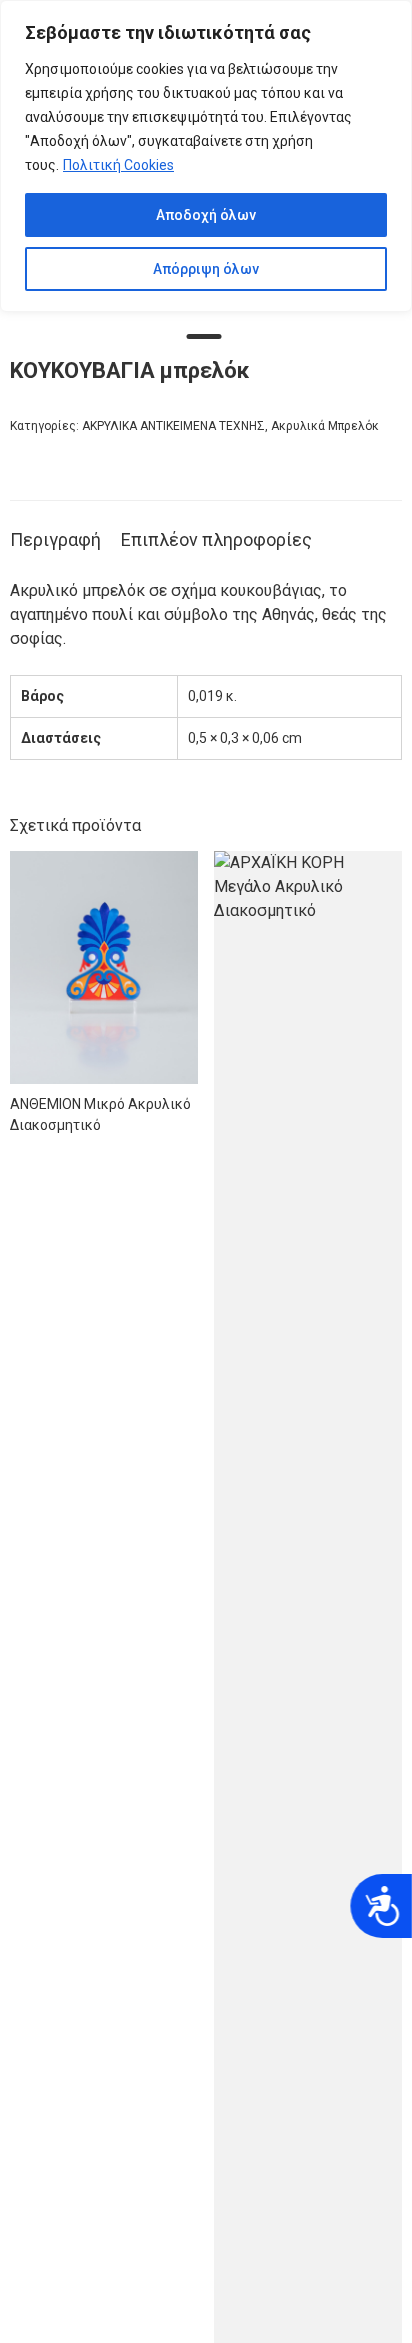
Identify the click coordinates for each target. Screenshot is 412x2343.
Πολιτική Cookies (118, 165)
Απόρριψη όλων (206, 269)
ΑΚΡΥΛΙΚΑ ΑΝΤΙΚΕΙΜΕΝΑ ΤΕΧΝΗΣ (173, 426)
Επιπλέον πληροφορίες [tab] (216, 539)
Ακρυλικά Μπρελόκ (325, 426)
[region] (206, 156)
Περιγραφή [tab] (55, 539)
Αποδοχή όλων (206, 215)
